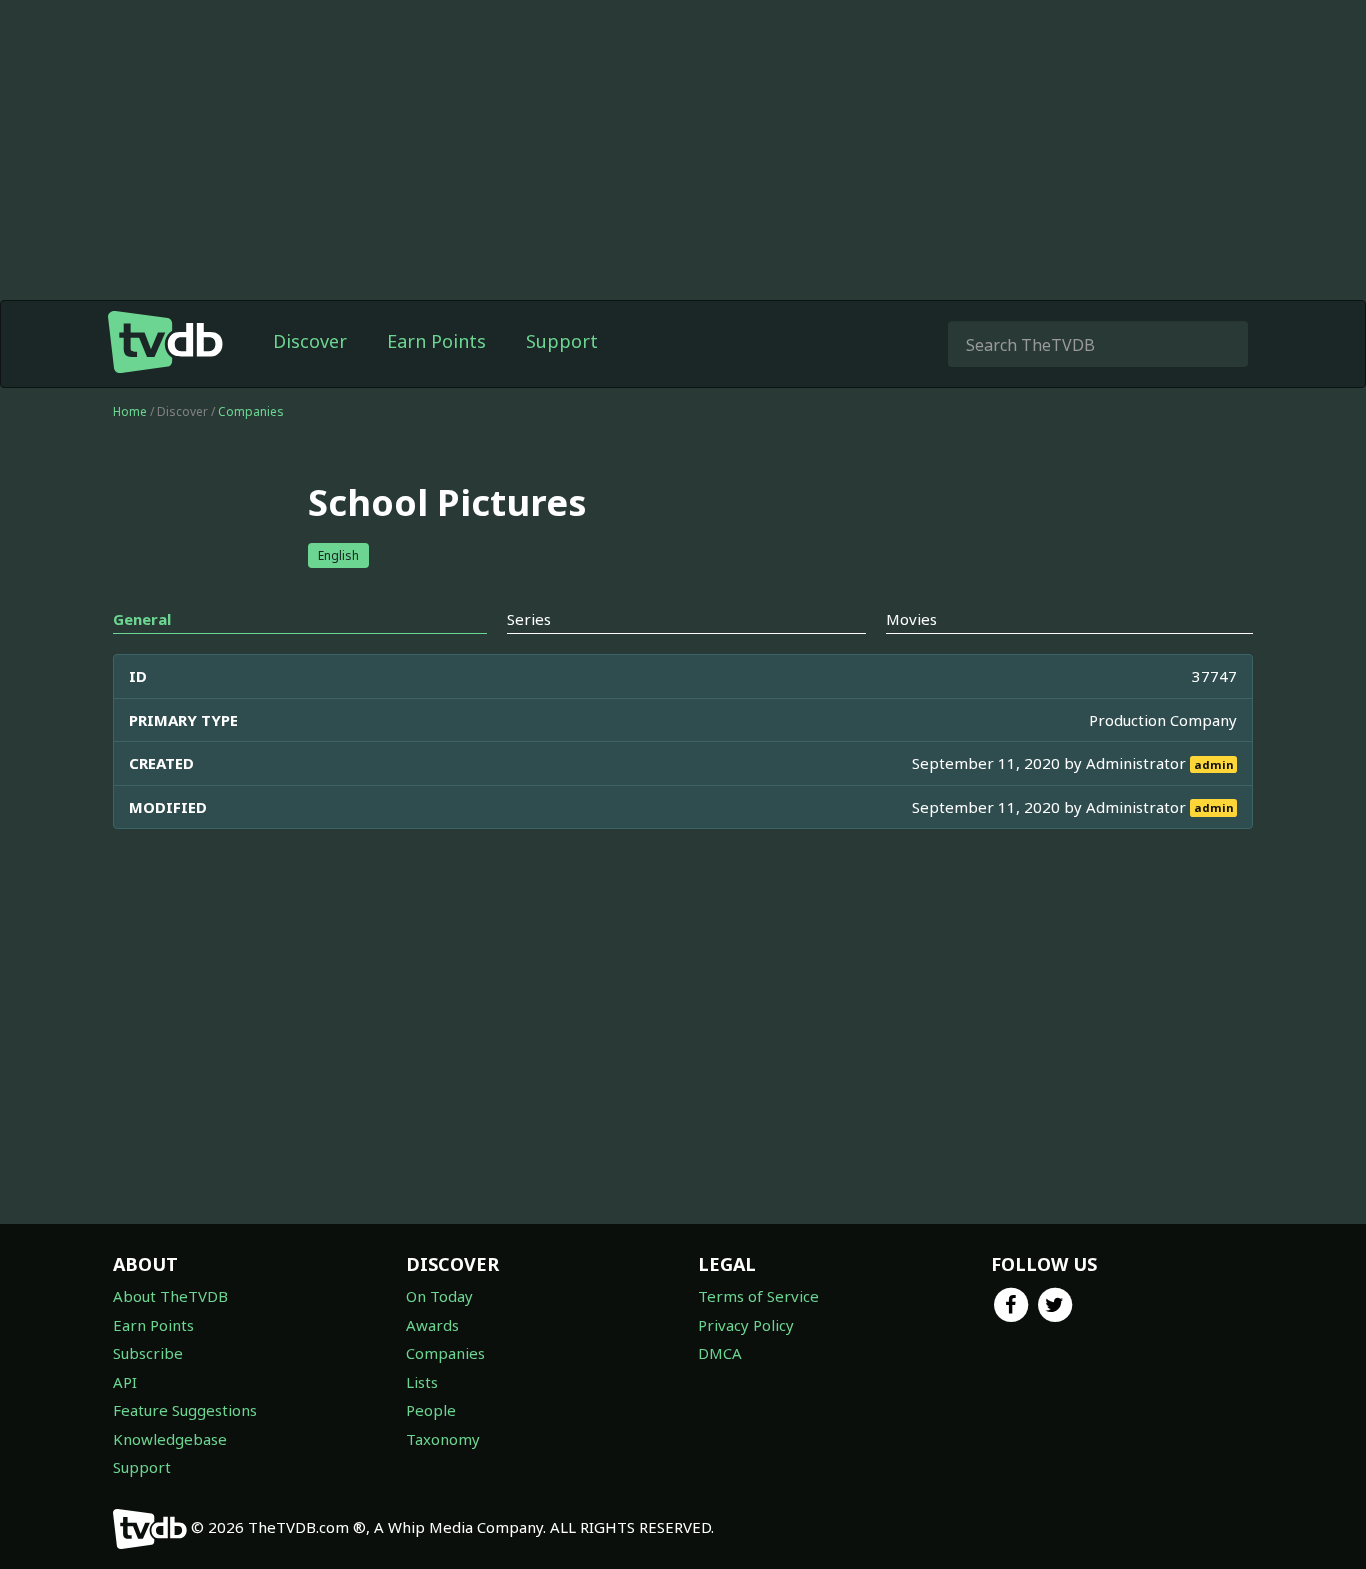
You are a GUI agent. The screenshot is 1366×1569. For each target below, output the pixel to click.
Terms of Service (758, 1296)
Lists (422, 1382)
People (431, 1410)
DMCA (720, 1353)
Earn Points (436, 341)
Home (130, 411)
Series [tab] (529, 619)
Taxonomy (443, 1439)
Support (562, 341)
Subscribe (148, 1353)
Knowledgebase (170, 1439)
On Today (439, 1296)
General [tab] (142, 619)
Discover (310, 341)
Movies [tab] (911, 619)
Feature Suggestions (185, 1410)
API (125, 1382)
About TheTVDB (170, 1296)
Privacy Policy (746, 1325)
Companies (251, 411)
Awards (432, 1325)
